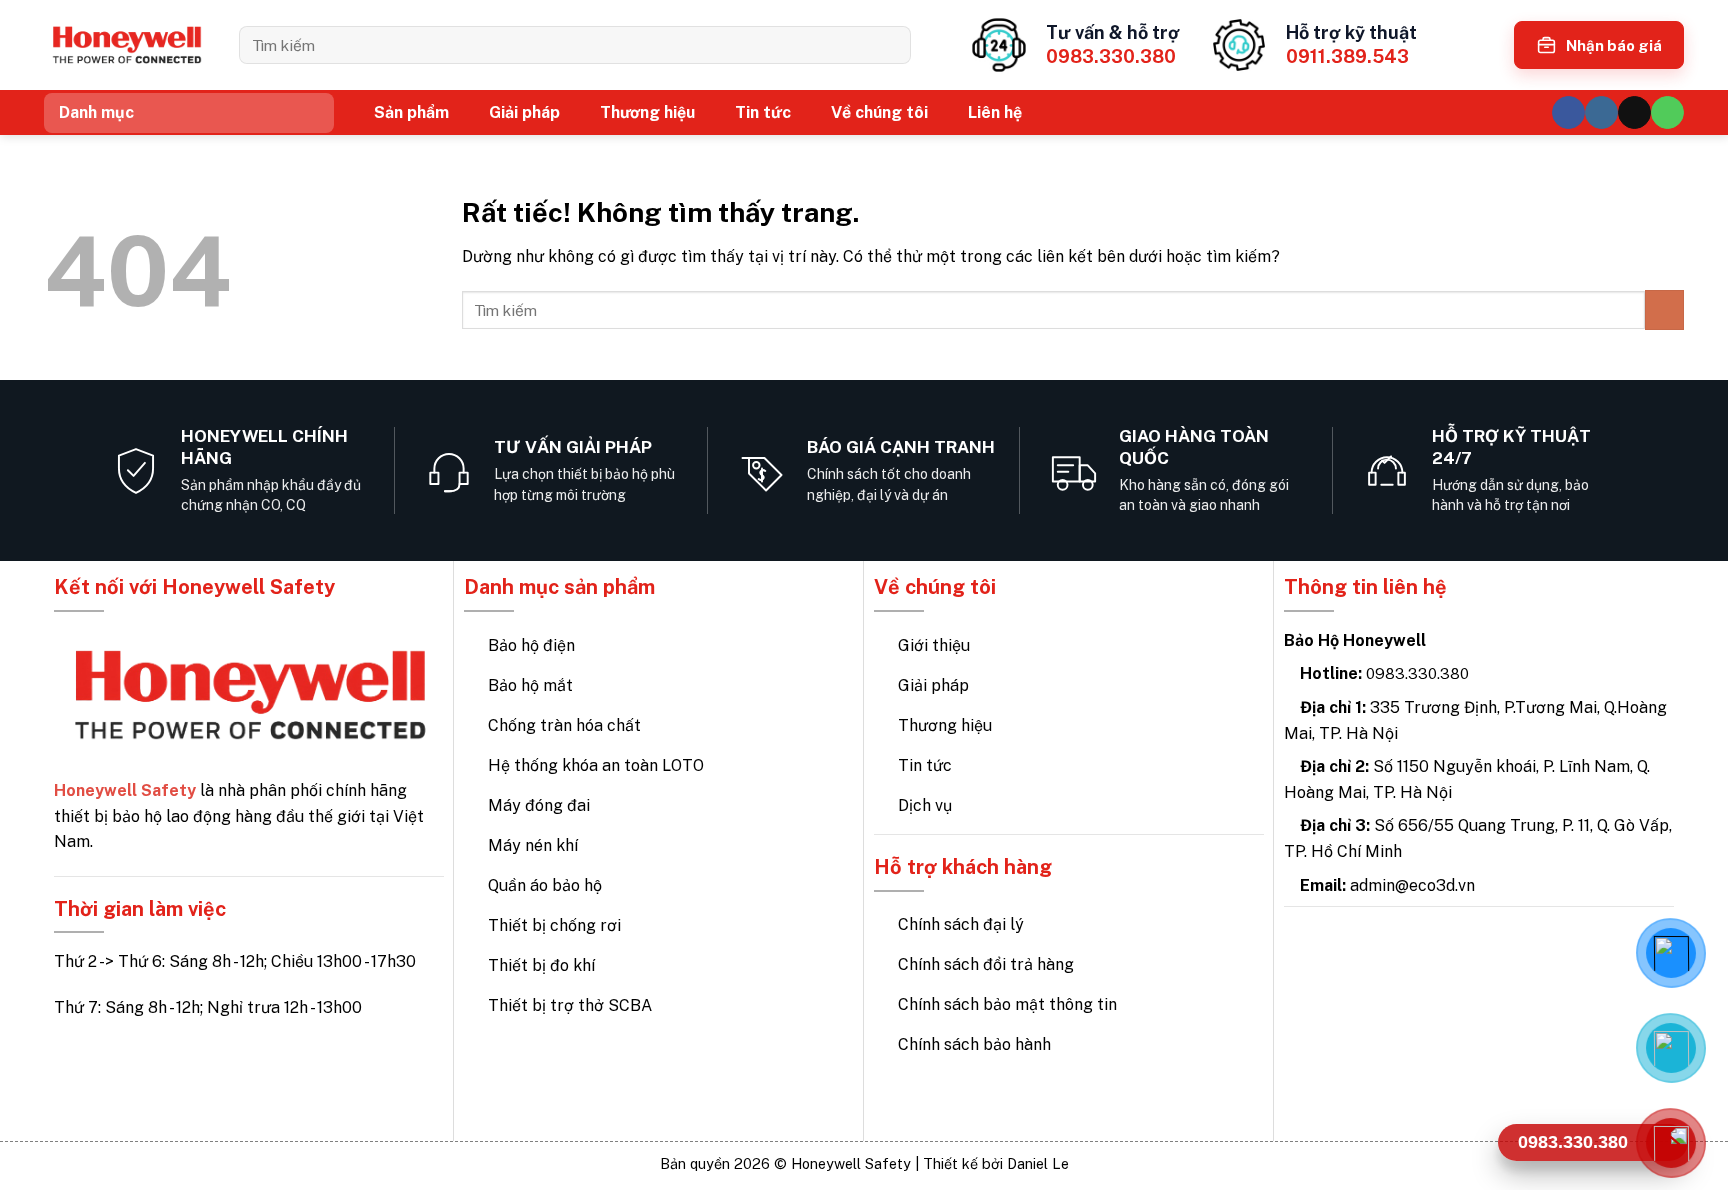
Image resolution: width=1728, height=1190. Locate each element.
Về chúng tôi (879, 112)
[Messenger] (1670, 953)
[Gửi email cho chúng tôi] (1634, 112)
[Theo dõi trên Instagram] (1601, 112)
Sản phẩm (411, 112)
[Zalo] (1670, 1048)
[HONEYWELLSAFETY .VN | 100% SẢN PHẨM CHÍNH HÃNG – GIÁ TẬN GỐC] (126, 45)
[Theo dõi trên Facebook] (1568, 112)
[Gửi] (888, 44)
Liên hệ (995, 112)
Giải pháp (524, 112)
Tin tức (763, 112)
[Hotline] (1670, 1143)
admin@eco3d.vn (1412, 885)
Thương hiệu (647, 112)
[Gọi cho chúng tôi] (1667, 112)
